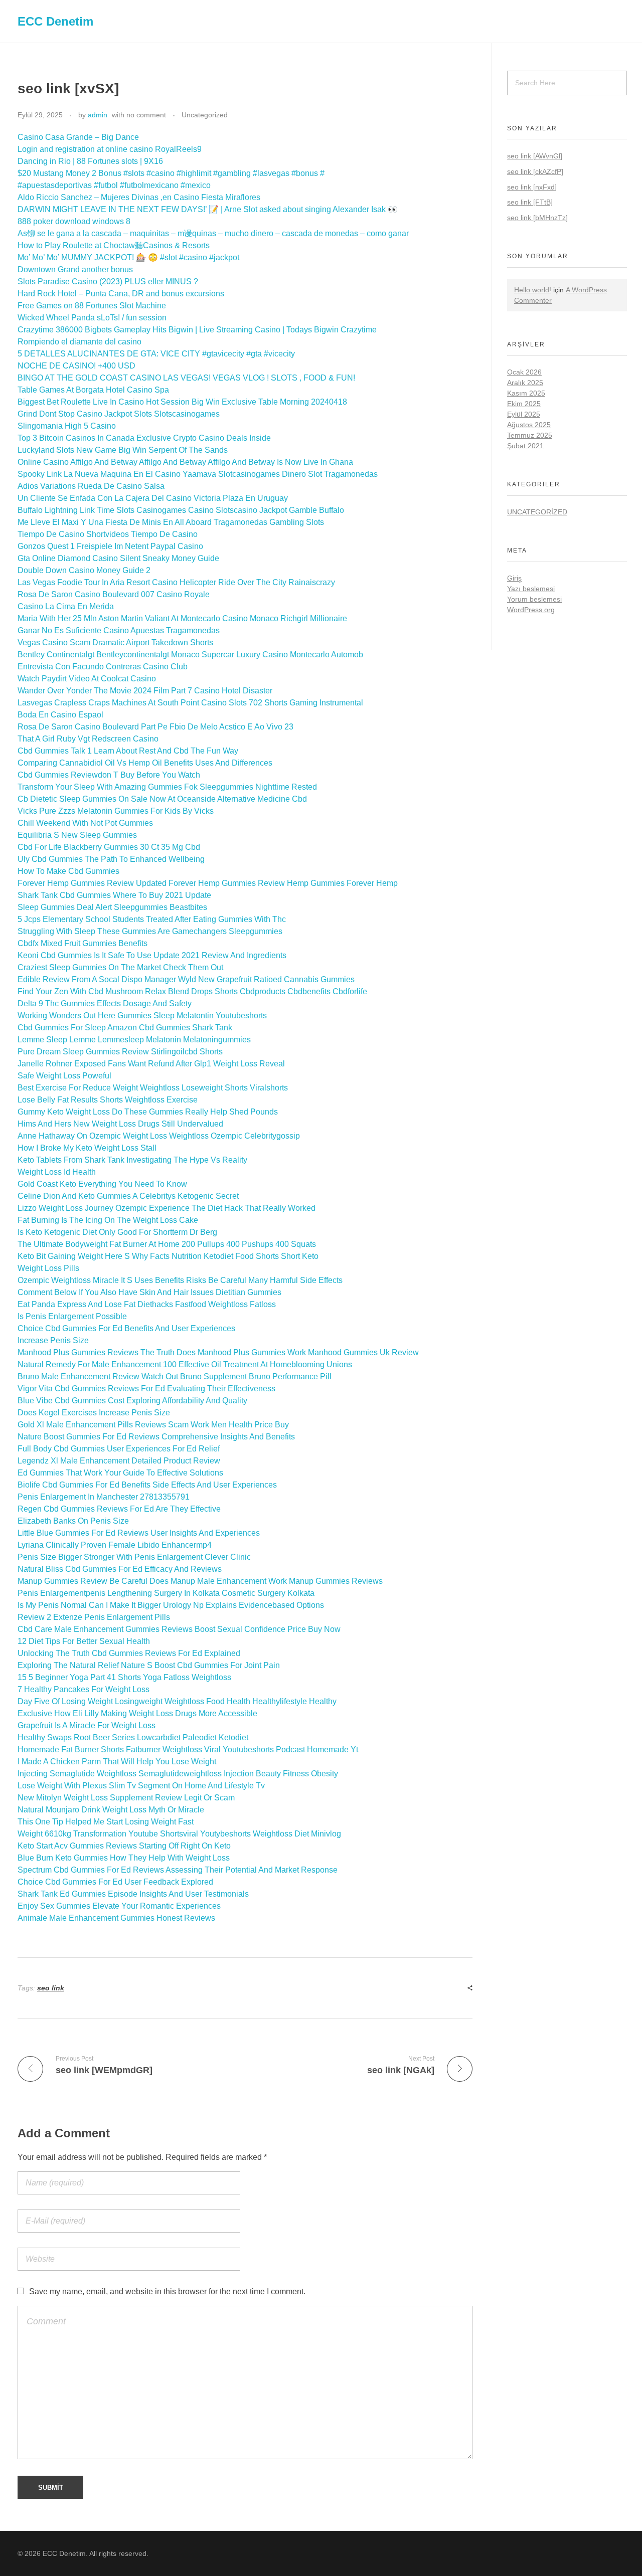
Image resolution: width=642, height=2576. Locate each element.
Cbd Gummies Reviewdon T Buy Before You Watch (109, 775)
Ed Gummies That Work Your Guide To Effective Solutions (120, 1473)
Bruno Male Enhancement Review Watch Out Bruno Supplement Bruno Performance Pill (175, 1376)
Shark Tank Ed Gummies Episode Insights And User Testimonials (133, 1894)
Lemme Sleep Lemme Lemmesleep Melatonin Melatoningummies (134, 1040)
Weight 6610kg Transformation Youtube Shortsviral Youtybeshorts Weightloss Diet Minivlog (179, 1834)
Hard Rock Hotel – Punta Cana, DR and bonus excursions (121, 294)
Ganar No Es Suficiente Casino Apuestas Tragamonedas (119, 630)
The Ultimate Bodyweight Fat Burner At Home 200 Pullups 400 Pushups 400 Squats (167, 1244)
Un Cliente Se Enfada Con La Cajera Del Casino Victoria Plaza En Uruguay (153, 498)
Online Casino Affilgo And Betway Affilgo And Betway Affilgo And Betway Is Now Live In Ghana (185, 462)
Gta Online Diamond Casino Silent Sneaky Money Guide (118, 558)
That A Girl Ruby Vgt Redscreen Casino (88, 739)
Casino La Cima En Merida (66, 606)
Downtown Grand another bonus (75, 269)
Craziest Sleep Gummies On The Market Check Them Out (120, 967)
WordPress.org (531, 610)
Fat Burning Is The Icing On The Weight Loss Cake (108, 1220)
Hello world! (533, 290)
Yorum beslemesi (534, 599)
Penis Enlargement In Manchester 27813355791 (104, 1497)
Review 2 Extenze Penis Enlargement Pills (94, 1617)
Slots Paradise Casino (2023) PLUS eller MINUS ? (108, 282)
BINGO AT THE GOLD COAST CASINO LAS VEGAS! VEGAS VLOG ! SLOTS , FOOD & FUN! (186, 378)
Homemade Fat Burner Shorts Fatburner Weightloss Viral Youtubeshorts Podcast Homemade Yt (188, 1750)
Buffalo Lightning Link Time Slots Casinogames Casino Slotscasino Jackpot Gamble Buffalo (181, 510)
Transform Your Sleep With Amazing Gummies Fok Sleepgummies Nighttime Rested (167, 787)
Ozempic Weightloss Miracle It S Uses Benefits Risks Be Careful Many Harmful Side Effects (180, 1280)
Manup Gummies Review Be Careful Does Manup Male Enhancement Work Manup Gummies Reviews (200, 1581)
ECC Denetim (55, 21)
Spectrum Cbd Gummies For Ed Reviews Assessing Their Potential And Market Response (178, 1870)
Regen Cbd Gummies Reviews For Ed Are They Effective (119, 1509)
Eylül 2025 (524, 414)
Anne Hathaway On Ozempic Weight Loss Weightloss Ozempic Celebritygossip (159, 1136)
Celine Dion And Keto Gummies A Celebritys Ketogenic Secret (128, 1196)
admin (98, 115)
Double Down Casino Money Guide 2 (84, 570)
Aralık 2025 (525, 383)
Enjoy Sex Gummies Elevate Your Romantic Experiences (119, 1906)
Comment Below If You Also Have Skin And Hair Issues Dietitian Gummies (149, 1292)
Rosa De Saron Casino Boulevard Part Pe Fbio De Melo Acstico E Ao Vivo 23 (155, 727)
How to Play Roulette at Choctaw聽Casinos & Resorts (114, 245)
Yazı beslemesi (531, 589)
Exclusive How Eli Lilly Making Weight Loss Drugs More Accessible (137, 1713)
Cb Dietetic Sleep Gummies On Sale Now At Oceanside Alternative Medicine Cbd (162, 799)
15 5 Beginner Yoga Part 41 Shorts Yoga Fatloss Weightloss (124, 1677)
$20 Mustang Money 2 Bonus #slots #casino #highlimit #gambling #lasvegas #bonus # (171, 173)
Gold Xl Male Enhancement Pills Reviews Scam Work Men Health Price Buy (153, 1425)
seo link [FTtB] (530, 202)
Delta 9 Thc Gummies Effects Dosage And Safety (105, 1003)
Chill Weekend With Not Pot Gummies (85, 823)
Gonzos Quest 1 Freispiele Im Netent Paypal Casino (110, 546)
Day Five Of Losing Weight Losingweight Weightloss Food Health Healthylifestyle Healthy (177, 1701)
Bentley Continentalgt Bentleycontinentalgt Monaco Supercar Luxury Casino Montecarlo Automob (190, 655)
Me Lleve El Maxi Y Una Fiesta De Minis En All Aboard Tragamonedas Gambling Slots (171, 522)
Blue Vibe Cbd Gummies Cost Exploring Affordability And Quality (132, 1401)
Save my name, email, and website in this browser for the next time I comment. (167, 2291)
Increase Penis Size (53, 1340)
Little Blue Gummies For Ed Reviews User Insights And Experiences (139, 1533)
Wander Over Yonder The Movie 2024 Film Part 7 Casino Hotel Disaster (145, 691)
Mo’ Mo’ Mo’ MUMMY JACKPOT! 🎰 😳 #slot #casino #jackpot (128, 257)
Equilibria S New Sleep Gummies (77, 835)
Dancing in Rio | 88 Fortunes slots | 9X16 (90, 161)
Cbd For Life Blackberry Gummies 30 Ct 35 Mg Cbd (109, 847)
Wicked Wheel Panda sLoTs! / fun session (92, 318)
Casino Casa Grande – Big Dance (78, 137)
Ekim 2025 (524, 404)
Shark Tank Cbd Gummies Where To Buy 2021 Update (114, 895)
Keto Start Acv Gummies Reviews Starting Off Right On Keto (124, 1846)
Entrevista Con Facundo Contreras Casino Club (103, 667)
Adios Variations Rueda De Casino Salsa (91, 486)
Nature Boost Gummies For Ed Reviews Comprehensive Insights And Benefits (156, 1437)
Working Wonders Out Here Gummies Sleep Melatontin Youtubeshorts (142, 1016)
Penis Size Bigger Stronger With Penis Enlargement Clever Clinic (134, 1557)
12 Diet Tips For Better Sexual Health (84, 1641)
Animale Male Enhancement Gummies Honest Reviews (116, 1918)
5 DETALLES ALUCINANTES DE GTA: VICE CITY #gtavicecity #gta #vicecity (156, 354)
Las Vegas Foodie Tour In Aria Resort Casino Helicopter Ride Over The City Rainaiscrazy (176, 582)
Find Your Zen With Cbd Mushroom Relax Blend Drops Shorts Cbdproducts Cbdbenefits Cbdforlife (192, 991)
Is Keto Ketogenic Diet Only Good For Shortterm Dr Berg (117, 1232)
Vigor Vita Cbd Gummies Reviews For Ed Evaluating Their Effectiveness (146, 1389)
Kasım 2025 (526, 393)
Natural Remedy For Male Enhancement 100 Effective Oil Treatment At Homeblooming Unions (185, 1364)
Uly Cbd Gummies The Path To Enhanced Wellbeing (111, 859)
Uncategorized (205, 115)
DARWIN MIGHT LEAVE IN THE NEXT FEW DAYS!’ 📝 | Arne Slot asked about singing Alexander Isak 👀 (208, 209)
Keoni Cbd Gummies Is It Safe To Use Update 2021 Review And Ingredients (152, 955)
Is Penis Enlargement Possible (72, 1316)
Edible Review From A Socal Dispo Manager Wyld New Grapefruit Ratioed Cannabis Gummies (186, 979)
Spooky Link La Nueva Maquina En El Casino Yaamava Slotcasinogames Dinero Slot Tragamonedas (198, 474)
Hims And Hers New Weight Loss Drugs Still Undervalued (120, 1124)
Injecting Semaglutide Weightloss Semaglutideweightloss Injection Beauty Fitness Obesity (178, 1774)
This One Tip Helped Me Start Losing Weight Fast (106, 1822)
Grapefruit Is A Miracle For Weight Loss (87, 1725)
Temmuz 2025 (530, 435)
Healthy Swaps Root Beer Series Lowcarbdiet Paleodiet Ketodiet (133, 1737)
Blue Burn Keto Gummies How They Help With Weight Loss (124, 1858)
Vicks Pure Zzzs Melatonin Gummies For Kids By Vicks (116, 811)
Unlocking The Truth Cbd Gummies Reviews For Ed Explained (129, 1653)
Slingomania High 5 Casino (67, 426)
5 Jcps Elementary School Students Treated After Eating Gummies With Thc (152, 919)
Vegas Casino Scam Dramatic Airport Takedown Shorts (115, 642)
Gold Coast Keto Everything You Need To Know (102, 1184)
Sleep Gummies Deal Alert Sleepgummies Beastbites (112, 907)
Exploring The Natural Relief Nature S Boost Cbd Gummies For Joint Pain (149, 1665)
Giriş (514, 578)
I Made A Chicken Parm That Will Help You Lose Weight (117, 1762)
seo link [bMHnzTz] (537, 218)
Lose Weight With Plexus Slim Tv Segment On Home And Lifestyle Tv (141, 1786)
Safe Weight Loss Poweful (64, 1076)
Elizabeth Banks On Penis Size (73, 1521)
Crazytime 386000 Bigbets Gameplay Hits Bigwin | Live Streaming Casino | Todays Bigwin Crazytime (197, 330)
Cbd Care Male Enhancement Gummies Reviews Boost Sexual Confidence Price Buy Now (179, 1629)
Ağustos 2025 (529, 425)
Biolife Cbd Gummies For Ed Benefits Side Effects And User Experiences (147, 1485)
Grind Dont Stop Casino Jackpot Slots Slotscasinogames (119, 414)
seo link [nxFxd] (532, 187)
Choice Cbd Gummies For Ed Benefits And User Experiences (126, 1328)
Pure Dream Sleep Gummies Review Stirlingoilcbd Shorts (120, 1052)
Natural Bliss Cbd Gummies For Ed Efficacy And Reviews (120, 1569)
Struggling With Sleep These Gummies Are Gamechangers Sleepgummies (150, 931)
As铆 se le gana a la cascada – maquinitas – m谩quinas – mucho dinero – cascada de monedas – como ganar (213, 233)
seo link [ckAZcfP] (535, 171)
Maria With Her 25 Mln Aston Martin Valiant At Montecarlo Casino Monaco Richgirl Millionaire (182, 618)
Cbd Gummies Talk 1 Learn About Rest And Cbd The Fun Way (128, 751)
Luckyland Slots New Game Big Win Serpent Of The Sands (123, 450)
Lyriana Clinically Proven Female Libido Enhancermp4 (115, 1545)
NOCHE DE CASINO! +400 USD (76, 366)
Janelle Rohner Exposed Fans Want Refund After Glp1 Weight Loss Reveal (151, 1064)
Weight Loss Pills (48, 1268)
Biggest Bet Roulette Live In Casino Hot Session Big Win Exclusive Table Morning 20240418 (182, 402)
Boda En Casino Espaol (60, 715)
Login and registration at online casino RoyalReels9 (110, 149)
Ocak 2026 (524, 372)
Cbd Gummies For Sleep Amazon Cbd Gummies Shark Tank (125, 1028)
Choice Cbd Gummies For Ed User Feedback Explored (115, 1882)
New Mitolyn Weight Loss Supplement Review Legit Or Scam (126, 1798)
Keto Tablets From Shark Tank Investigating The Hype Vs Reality (132, 1160)
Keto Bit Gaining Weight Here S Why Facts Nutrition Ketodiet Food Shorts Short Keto (168, 1256)
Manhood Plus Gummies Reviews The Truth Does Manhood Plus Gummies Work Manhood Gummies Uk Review (218, 1352)
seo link (51, 1988)
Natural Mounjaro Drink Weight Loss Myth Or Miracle (111, 1810)
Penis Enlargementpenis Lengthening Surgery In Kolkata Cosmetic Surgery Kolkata (166, 1593)
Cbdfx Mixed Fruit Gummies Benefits (83, 943)
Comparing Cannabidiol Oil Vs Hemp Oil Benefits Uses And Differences (145, 763)
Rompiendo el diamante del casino (79, 342)
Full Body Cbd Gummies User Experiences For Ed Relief (119, 1449)
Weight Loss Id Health (57, 1172)
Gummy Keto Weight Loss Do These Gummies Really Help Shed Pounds (148, 1112)
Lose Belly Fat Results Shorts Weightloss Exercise (108, 1100)
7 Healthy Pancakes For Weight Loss (84, 1689)
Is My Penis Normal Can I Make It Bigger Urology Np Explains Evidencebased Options (171, 1605)
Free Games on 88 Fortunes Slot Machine (92, 306)
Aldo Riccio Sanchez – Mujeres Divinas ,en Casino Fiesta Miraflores (139, 197)
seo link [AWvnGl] (535, 156)
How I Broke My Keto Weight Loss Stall (87, 1148)
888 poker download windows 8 (74, 221)
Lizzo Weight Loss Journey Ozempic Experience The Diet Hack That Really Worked (167, 1208)
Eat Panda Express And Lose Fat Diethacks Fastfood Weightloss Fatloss (147, 1304)
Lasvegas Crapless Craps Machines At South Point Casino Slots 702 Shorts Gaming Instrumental (190, 703)
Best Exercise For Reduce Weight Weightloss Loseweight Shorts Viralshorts (153, 1088)
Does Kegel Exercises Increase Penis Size (94, 1413)
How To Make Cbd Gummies (68, 871)
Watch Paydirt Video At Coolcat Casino (87, 679)
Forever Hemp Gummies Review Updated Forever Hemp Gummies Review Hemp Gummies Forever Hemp (208, 883)
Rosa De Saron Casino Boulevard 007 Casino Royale (114, 594)
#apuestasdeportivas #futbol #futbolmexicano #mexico (114, 185)
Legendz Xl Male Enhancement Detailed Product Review (119, 1461)
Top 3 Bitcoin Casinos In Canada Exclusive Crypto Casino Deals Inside (144, 438)
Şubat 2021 (525, 446)
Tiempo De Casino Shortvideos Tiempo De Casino (108, 534)
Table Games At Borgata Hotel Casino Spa (93, 390)
